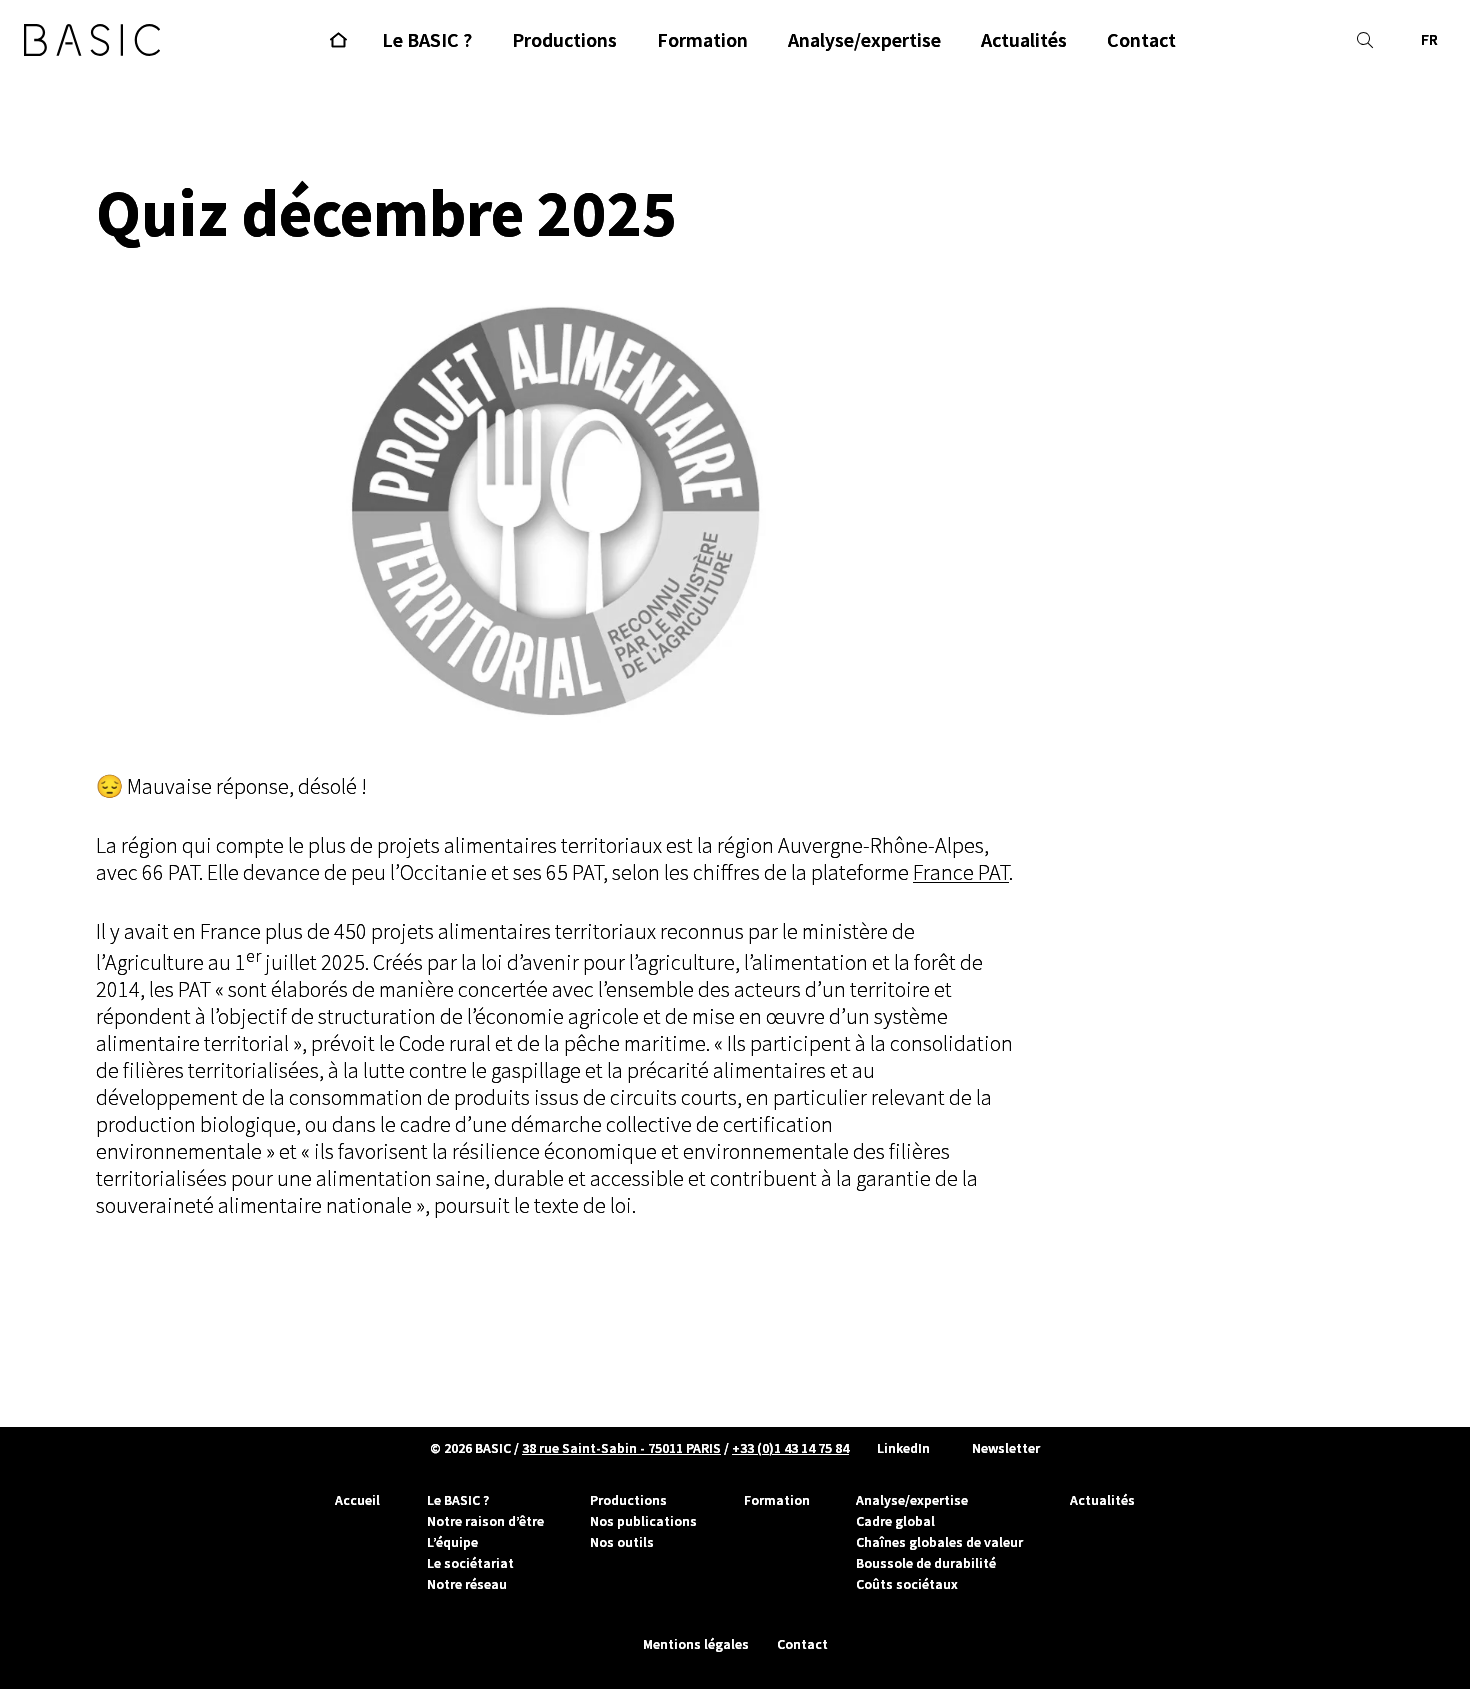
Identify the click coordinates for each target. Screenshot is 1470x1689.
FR (1429, 39)
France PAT (961, 872)
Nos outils (622, 1542)
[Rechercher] (1365, 40)
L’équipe (452, 1542)
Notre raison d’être (485, 1521)
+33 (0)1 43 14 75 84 (790, 1448)
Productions (628, 1500)
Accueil (357, 1500)
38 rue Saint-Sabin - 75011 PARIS (621, 1448)
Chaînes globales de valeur (939, 1542)
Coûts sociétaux (907, 1584)
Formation (777, 1500)
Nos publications (643, 1521)
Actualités (1102, 1500)
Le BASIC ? (458, 1500)
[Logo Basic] (92, 40)
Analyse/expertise (912, 1500)
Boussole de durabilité (926, 1563)
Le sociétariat (470, 1563)
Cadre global (895, 1521)
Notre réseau (467, 1584)
